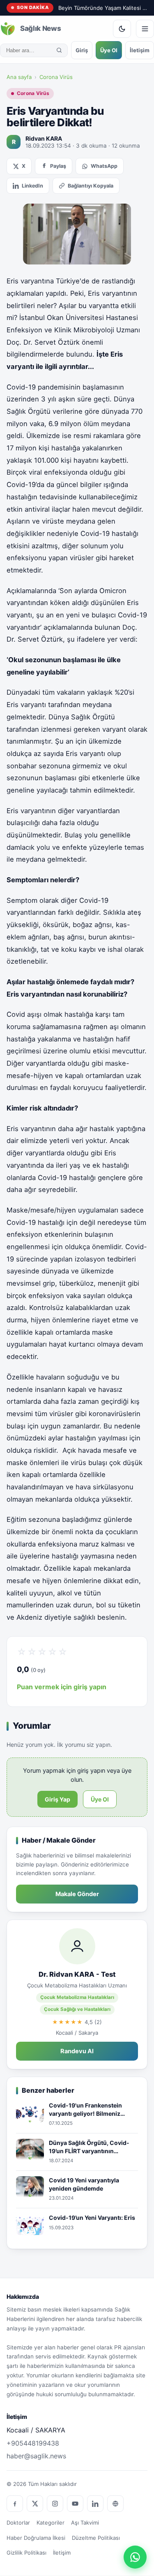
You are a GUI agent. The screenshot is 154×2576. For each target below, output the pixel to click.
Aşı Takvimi (85, 2523)
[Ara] (59, 50)
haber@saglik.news (36, 2456)
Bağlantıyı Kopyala (91, 186)
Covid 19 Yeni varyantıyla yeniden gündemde (84, 2184)
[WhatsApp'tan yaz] (135, 2557)
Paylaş (58, 166)
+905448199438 (33, 2443)
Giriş (82, 50)
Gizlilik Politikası (26, 2553)
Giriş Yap (57, 1799)
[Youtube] (75, 2504)
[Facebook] (15, 2504)
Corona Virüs (56, 77)
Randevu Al (77, 2051)
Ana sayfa (19, 77)
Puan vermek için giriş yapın (62, 1687)
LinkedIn (32, 186)
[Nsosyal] (115, 2504)
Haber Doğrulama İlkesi (36, 2538)
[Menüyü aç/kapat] (145, 29)
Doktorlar (18, 2523)
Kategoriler (51, 2523)
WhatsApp (104, 166)
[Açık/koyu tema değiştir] (122, 29)
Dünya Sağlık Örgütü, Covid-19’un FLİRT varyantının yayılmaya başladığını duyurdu (92, 2147)
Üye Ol (109, 50)
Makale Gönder (77, 1894)
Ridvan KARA (44, 138)
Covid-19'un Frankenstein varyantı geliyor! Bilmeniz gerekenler (85, 2110)
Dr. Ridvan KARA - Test (77, 1974)
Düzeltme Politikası (96, 2538)
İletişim (140, 50)
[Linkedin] (95, 2504)
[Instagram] (55, 2504)
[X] (35, 2504)
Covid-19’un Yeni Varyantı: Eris (93, 2218)
